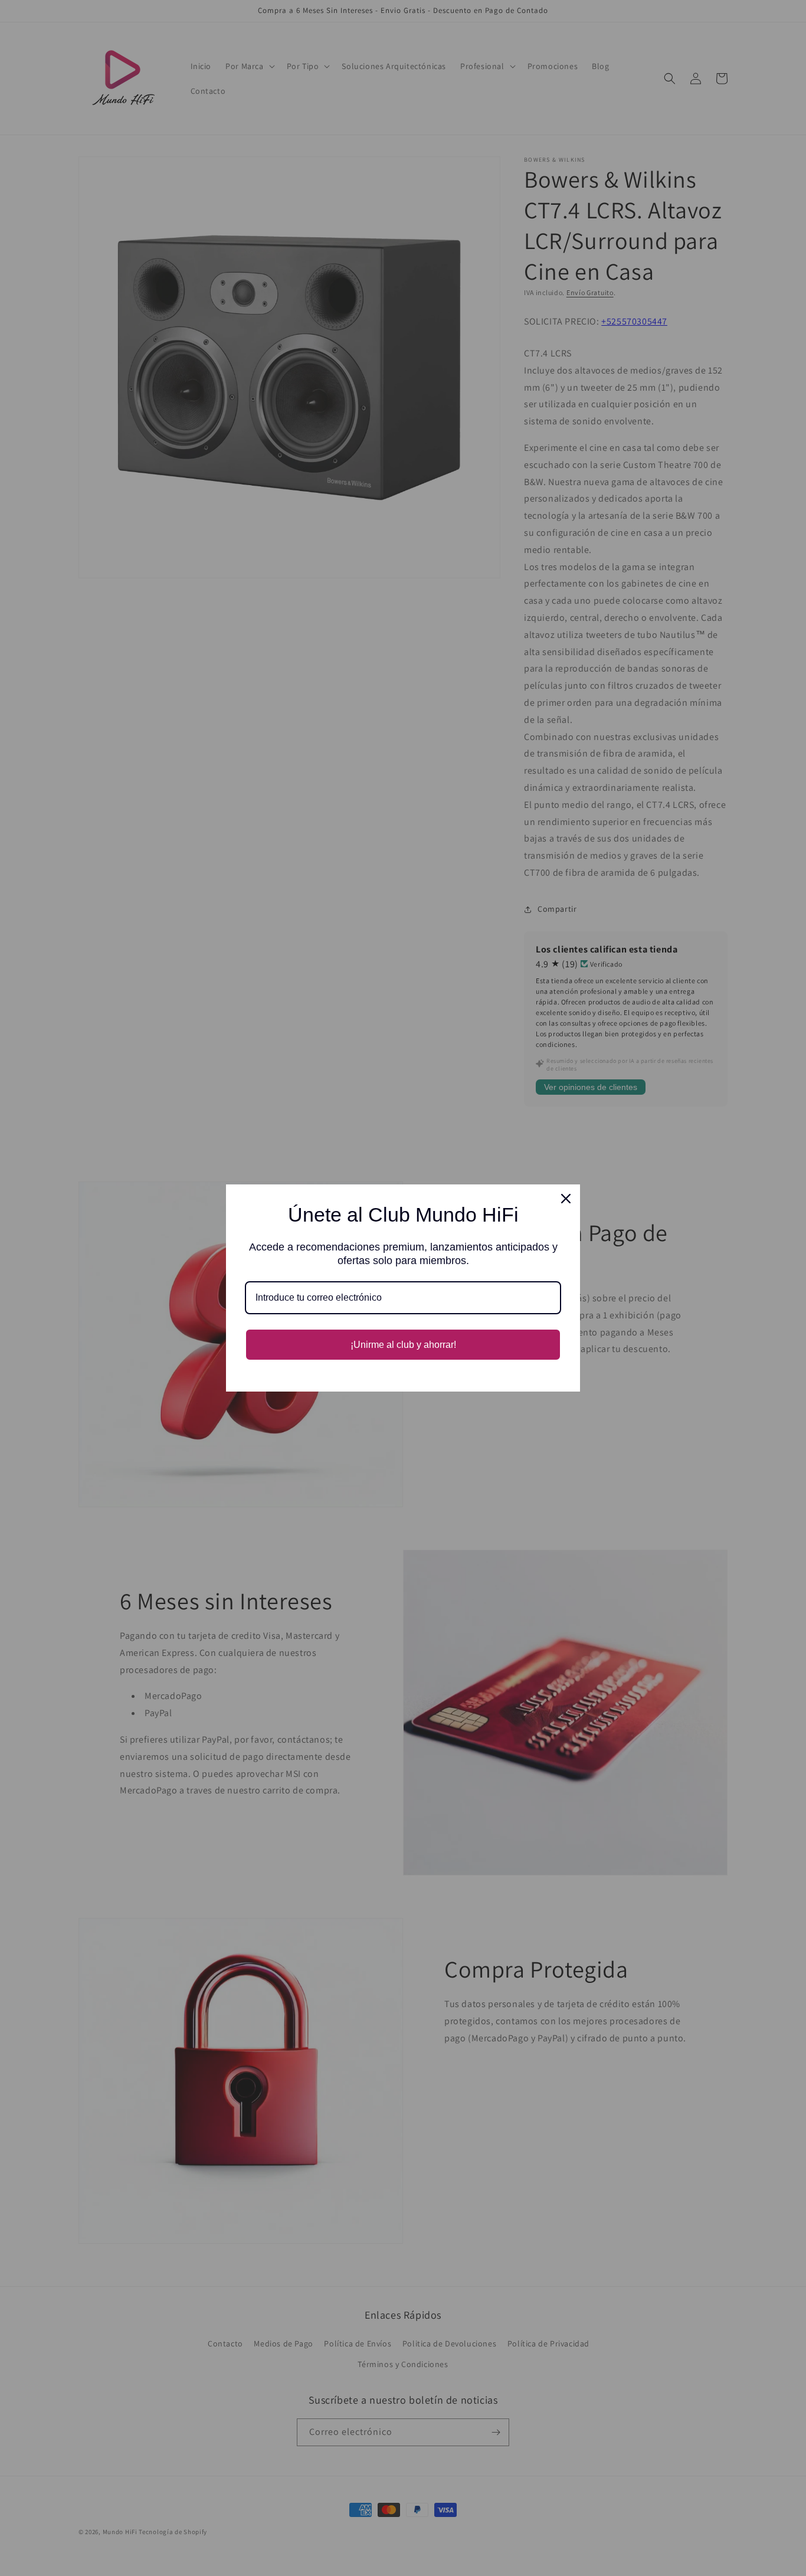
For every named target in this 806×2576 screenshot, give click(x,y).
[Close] (566, 1199)
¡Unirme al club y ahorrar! (403, 1345)
